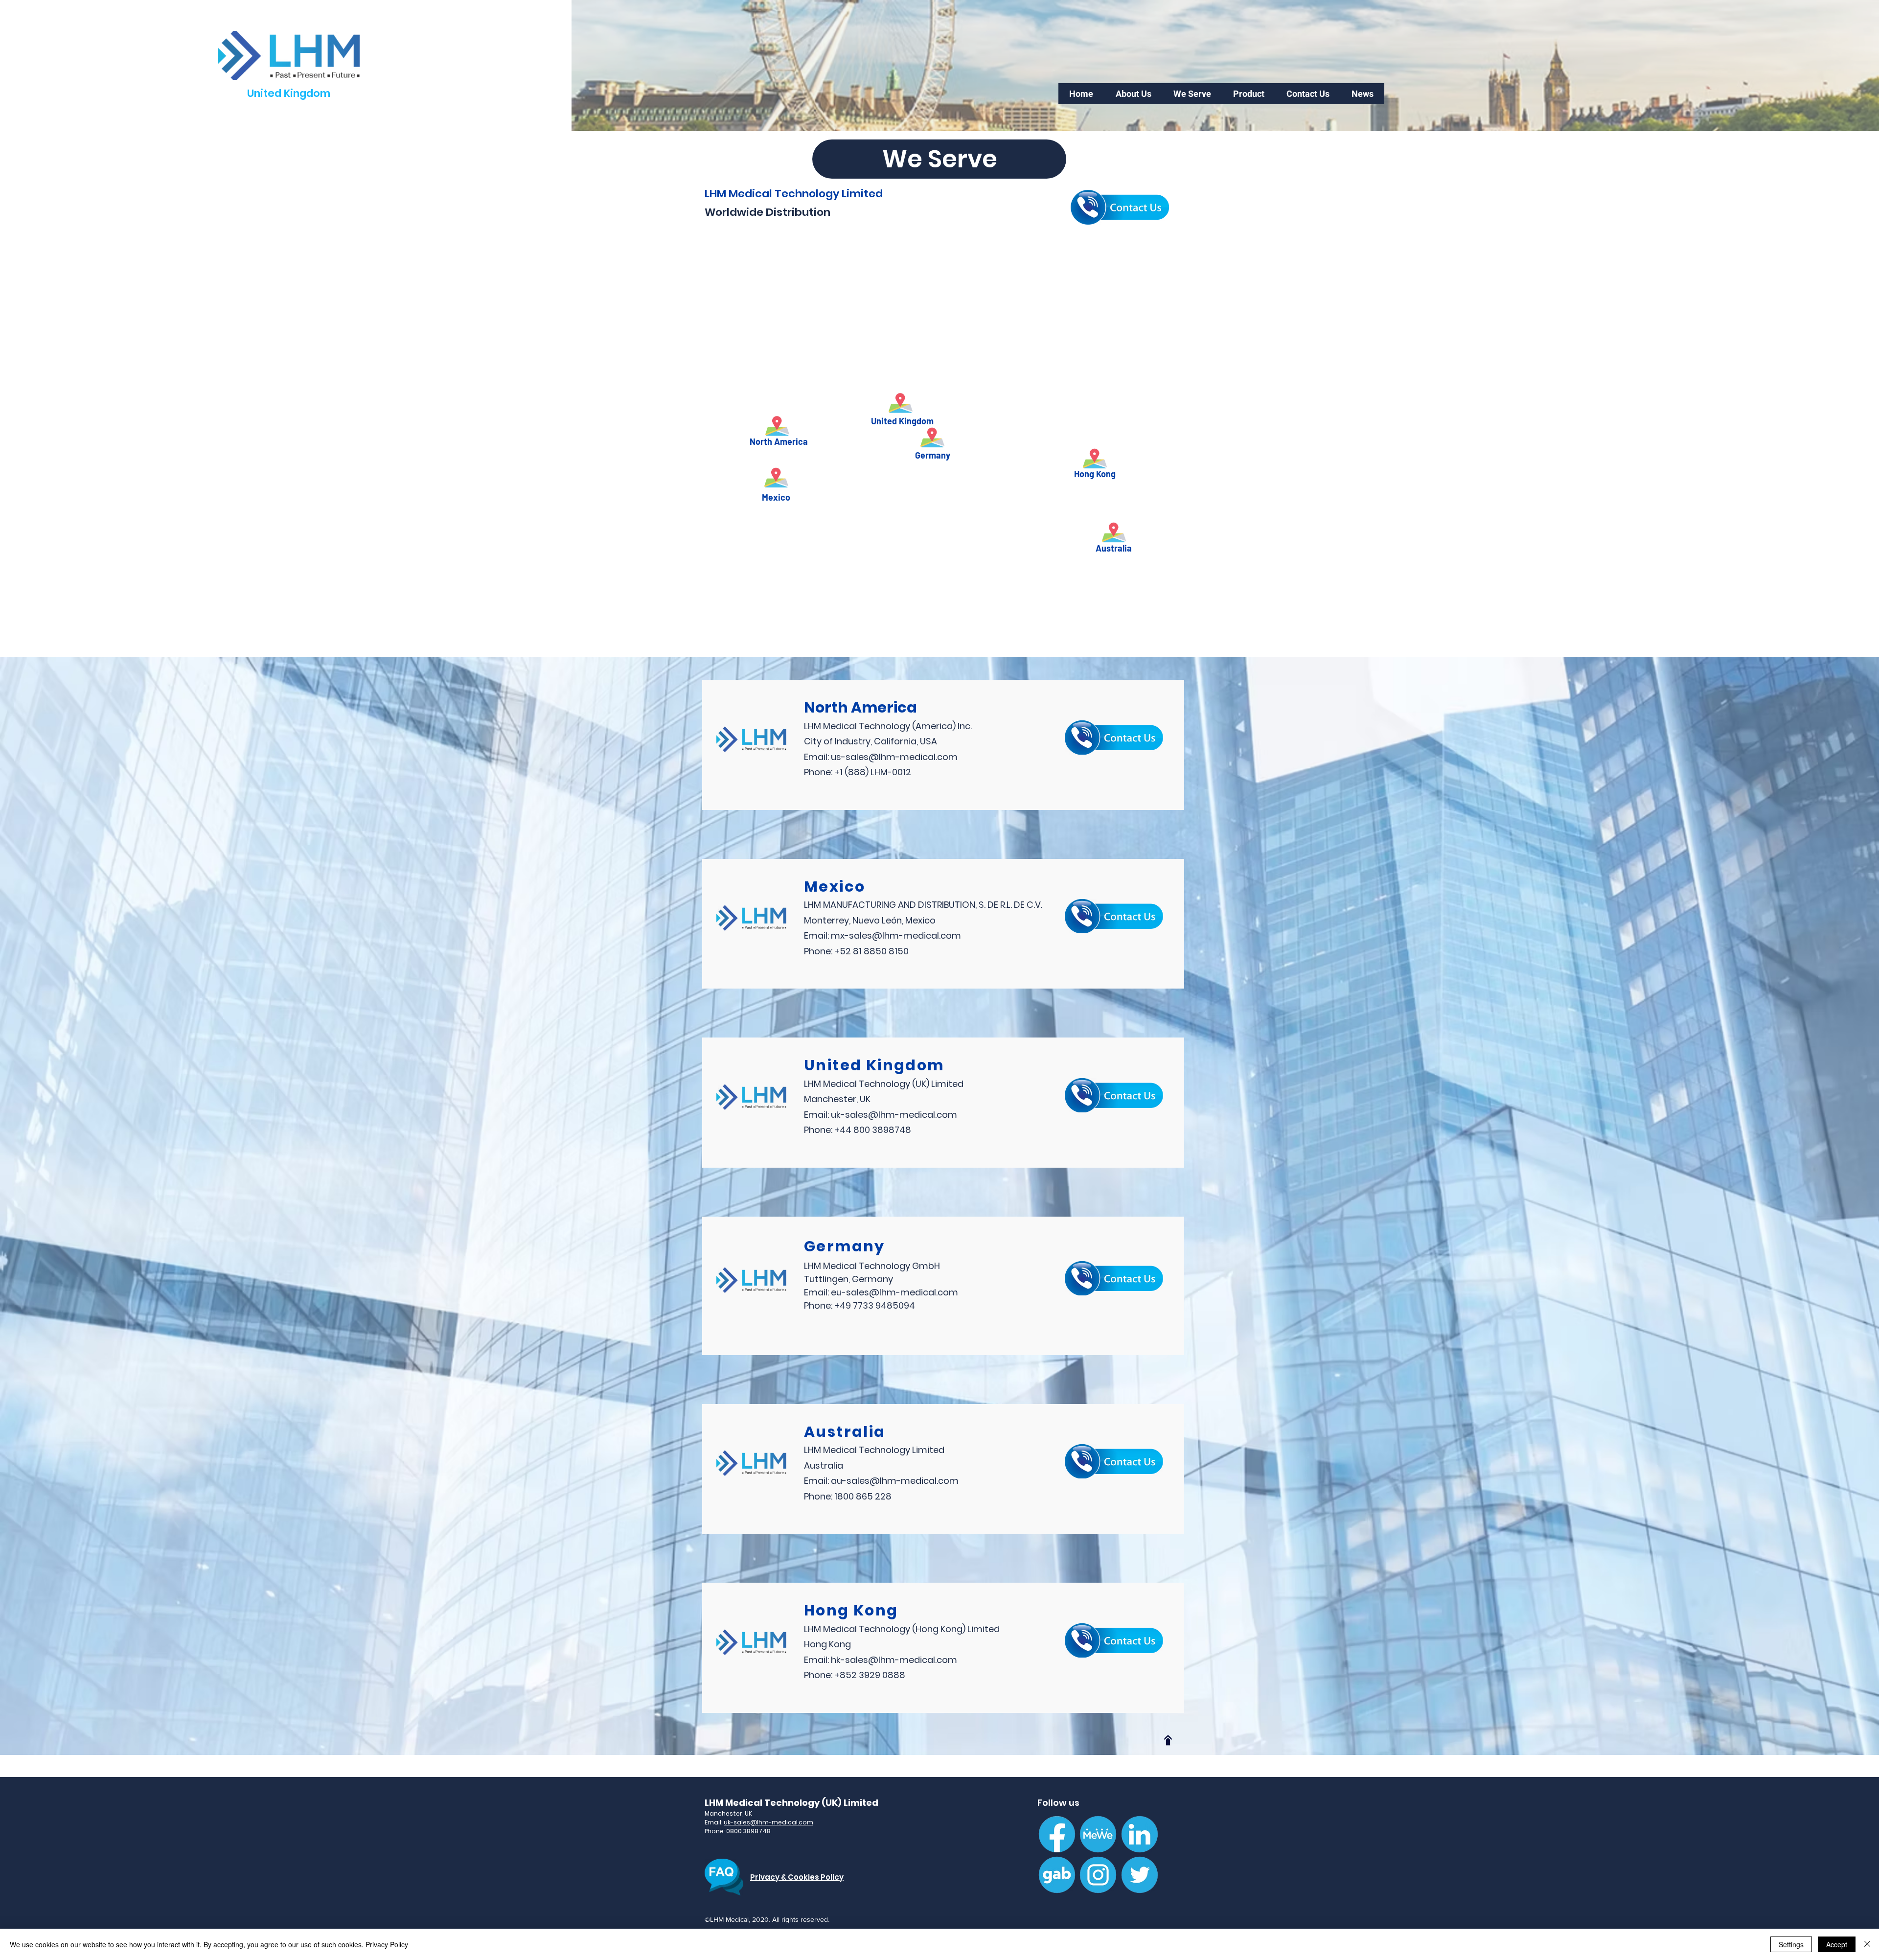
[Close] (1867, 1944)
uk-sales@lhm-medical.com (894, 1115)
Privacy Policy (387, 1944)
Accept (1837, 1944)
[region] (817, 357)
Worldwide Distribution (768, 212)
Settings (1791, 1944)
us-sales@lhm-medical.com (894, 757)
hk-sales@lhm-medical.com (894, 1660)
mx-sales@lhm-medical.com (896, 935)
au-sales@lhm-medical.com (895, 1481)
